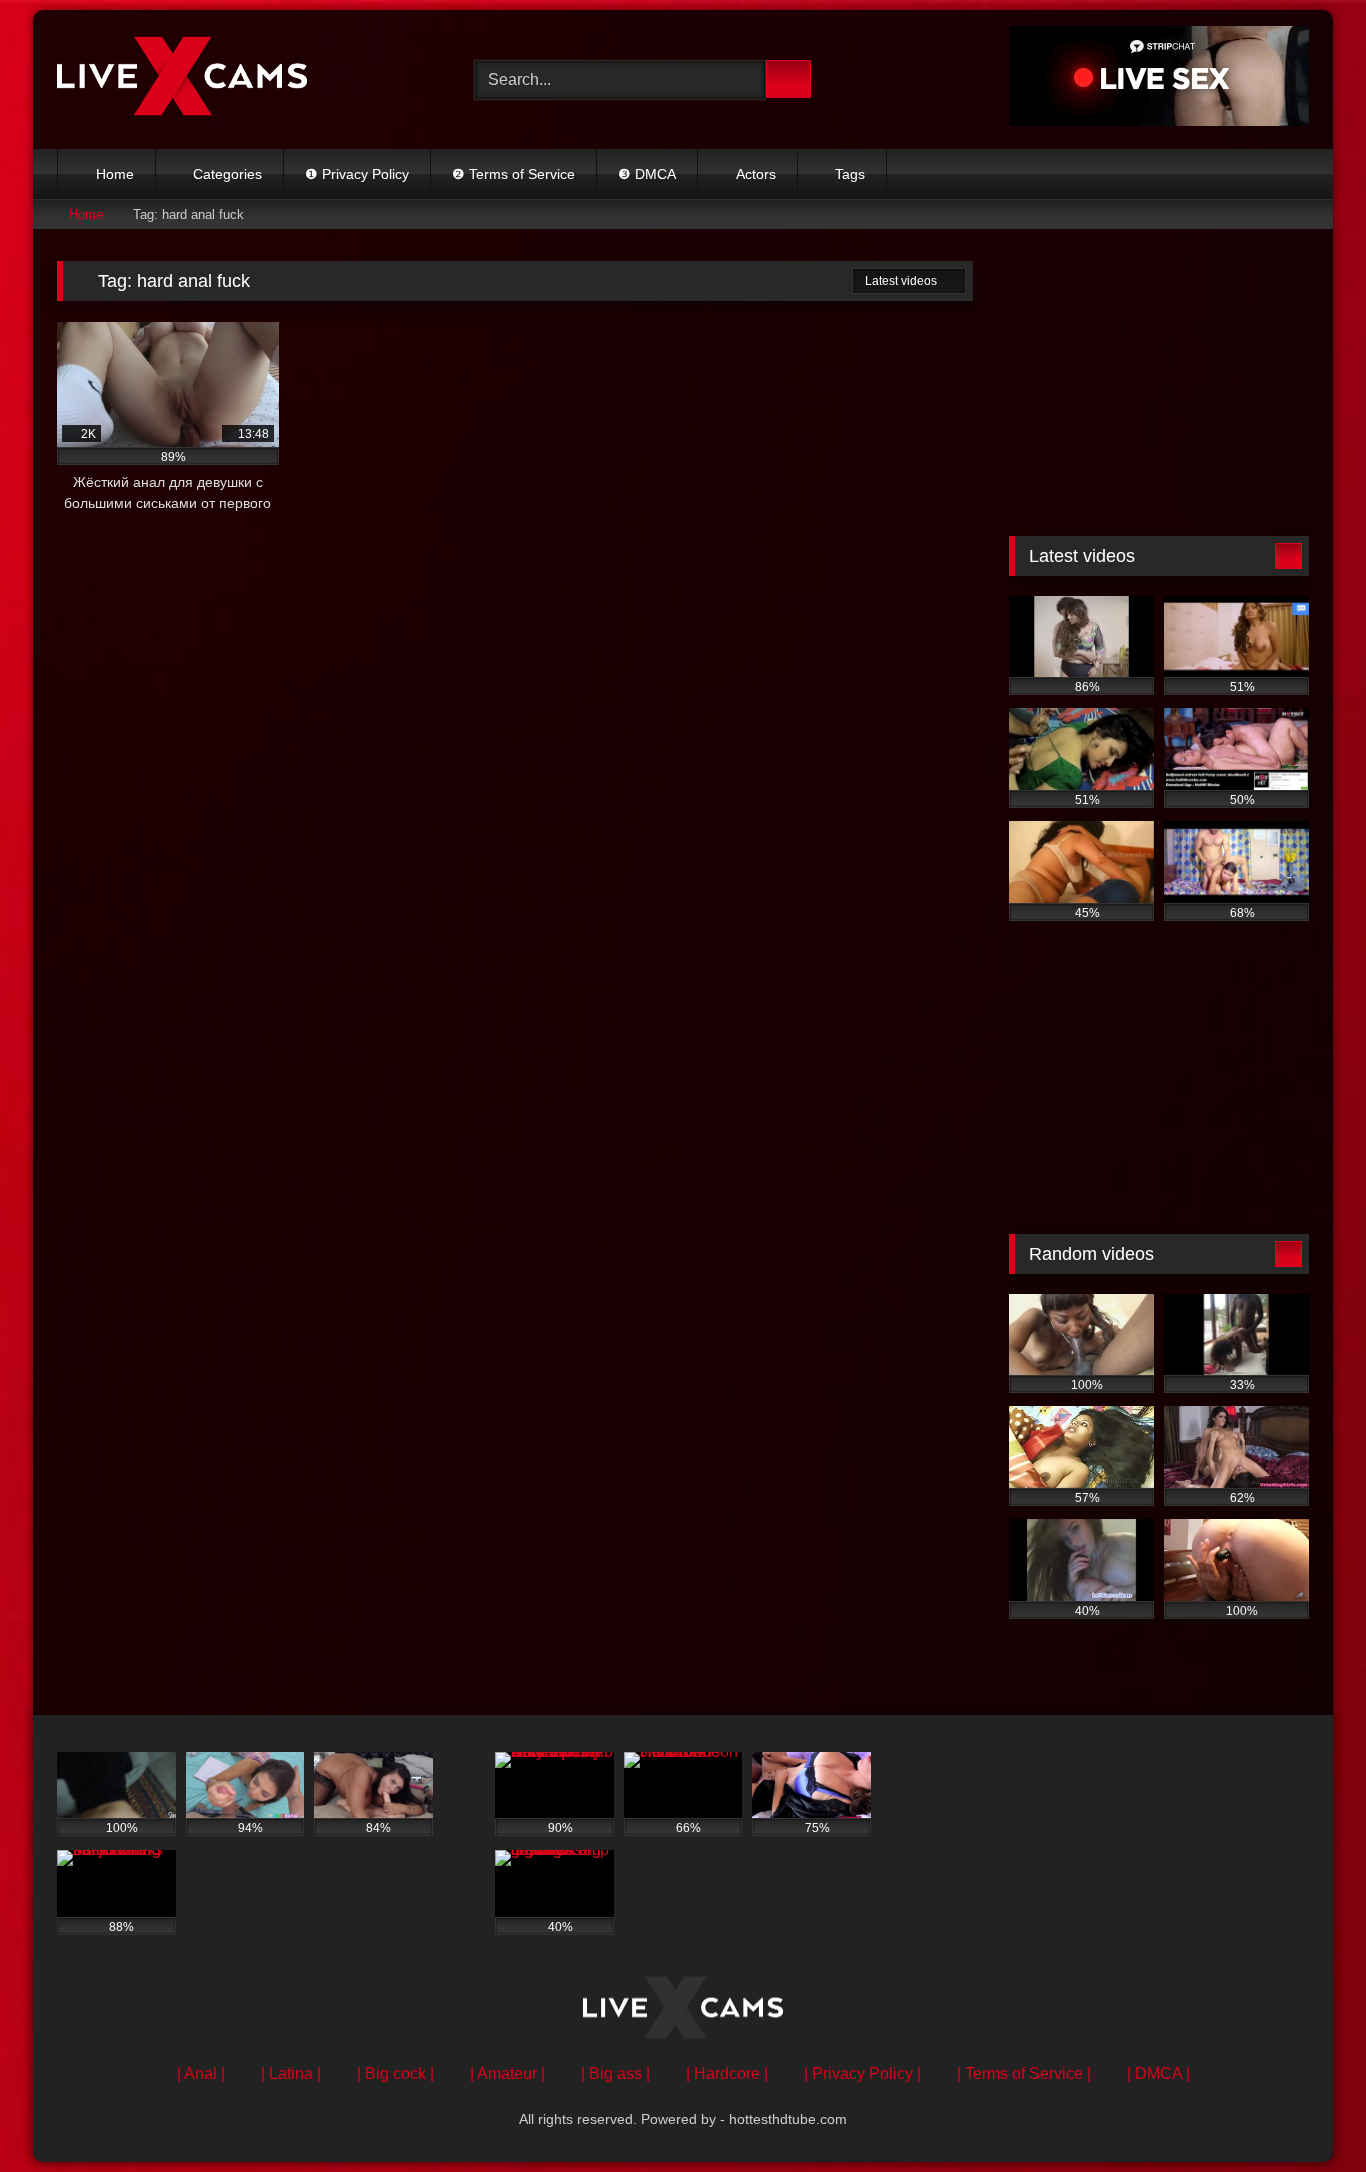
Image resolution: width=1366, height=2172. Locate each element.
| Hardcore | (727, 2073)
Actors (756, 174)
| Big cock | (395, 2073)
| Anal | (201, 2073)
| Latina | (291, 2073)
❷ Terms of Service (513, 174)
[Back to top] (1306, 2112)
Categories (227, 174)
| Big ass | (615, 2073)
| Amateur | (507, 2073)
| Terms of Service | (1024, 2073)
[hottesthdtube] (182, 79)
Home (115, 174)
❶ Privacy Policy (357, 174)
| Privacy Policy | (862, 2073)
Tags (850, 174)
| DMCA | (1158, 2073)
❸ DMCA (647, 174)
